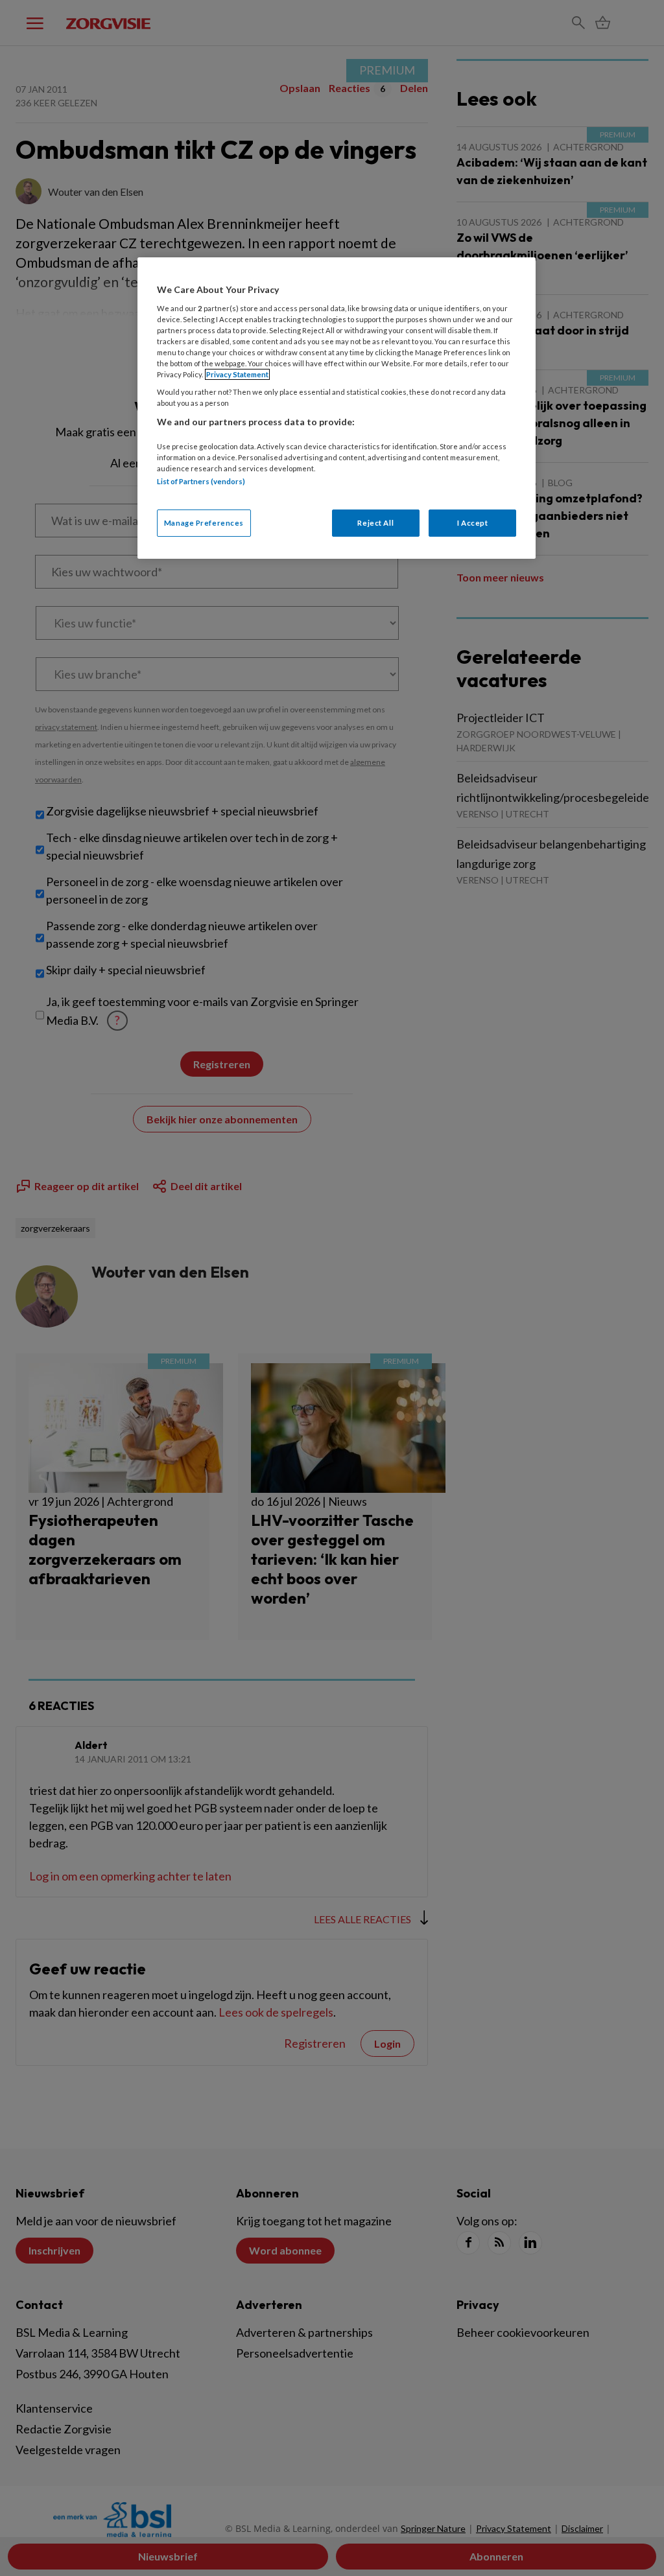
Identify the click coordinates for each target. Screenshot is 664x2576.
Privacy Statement (237, 374)
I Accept (473, 523)
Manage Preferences (204, 523)
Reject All (375, 523)
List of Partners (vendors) (201, 481)
